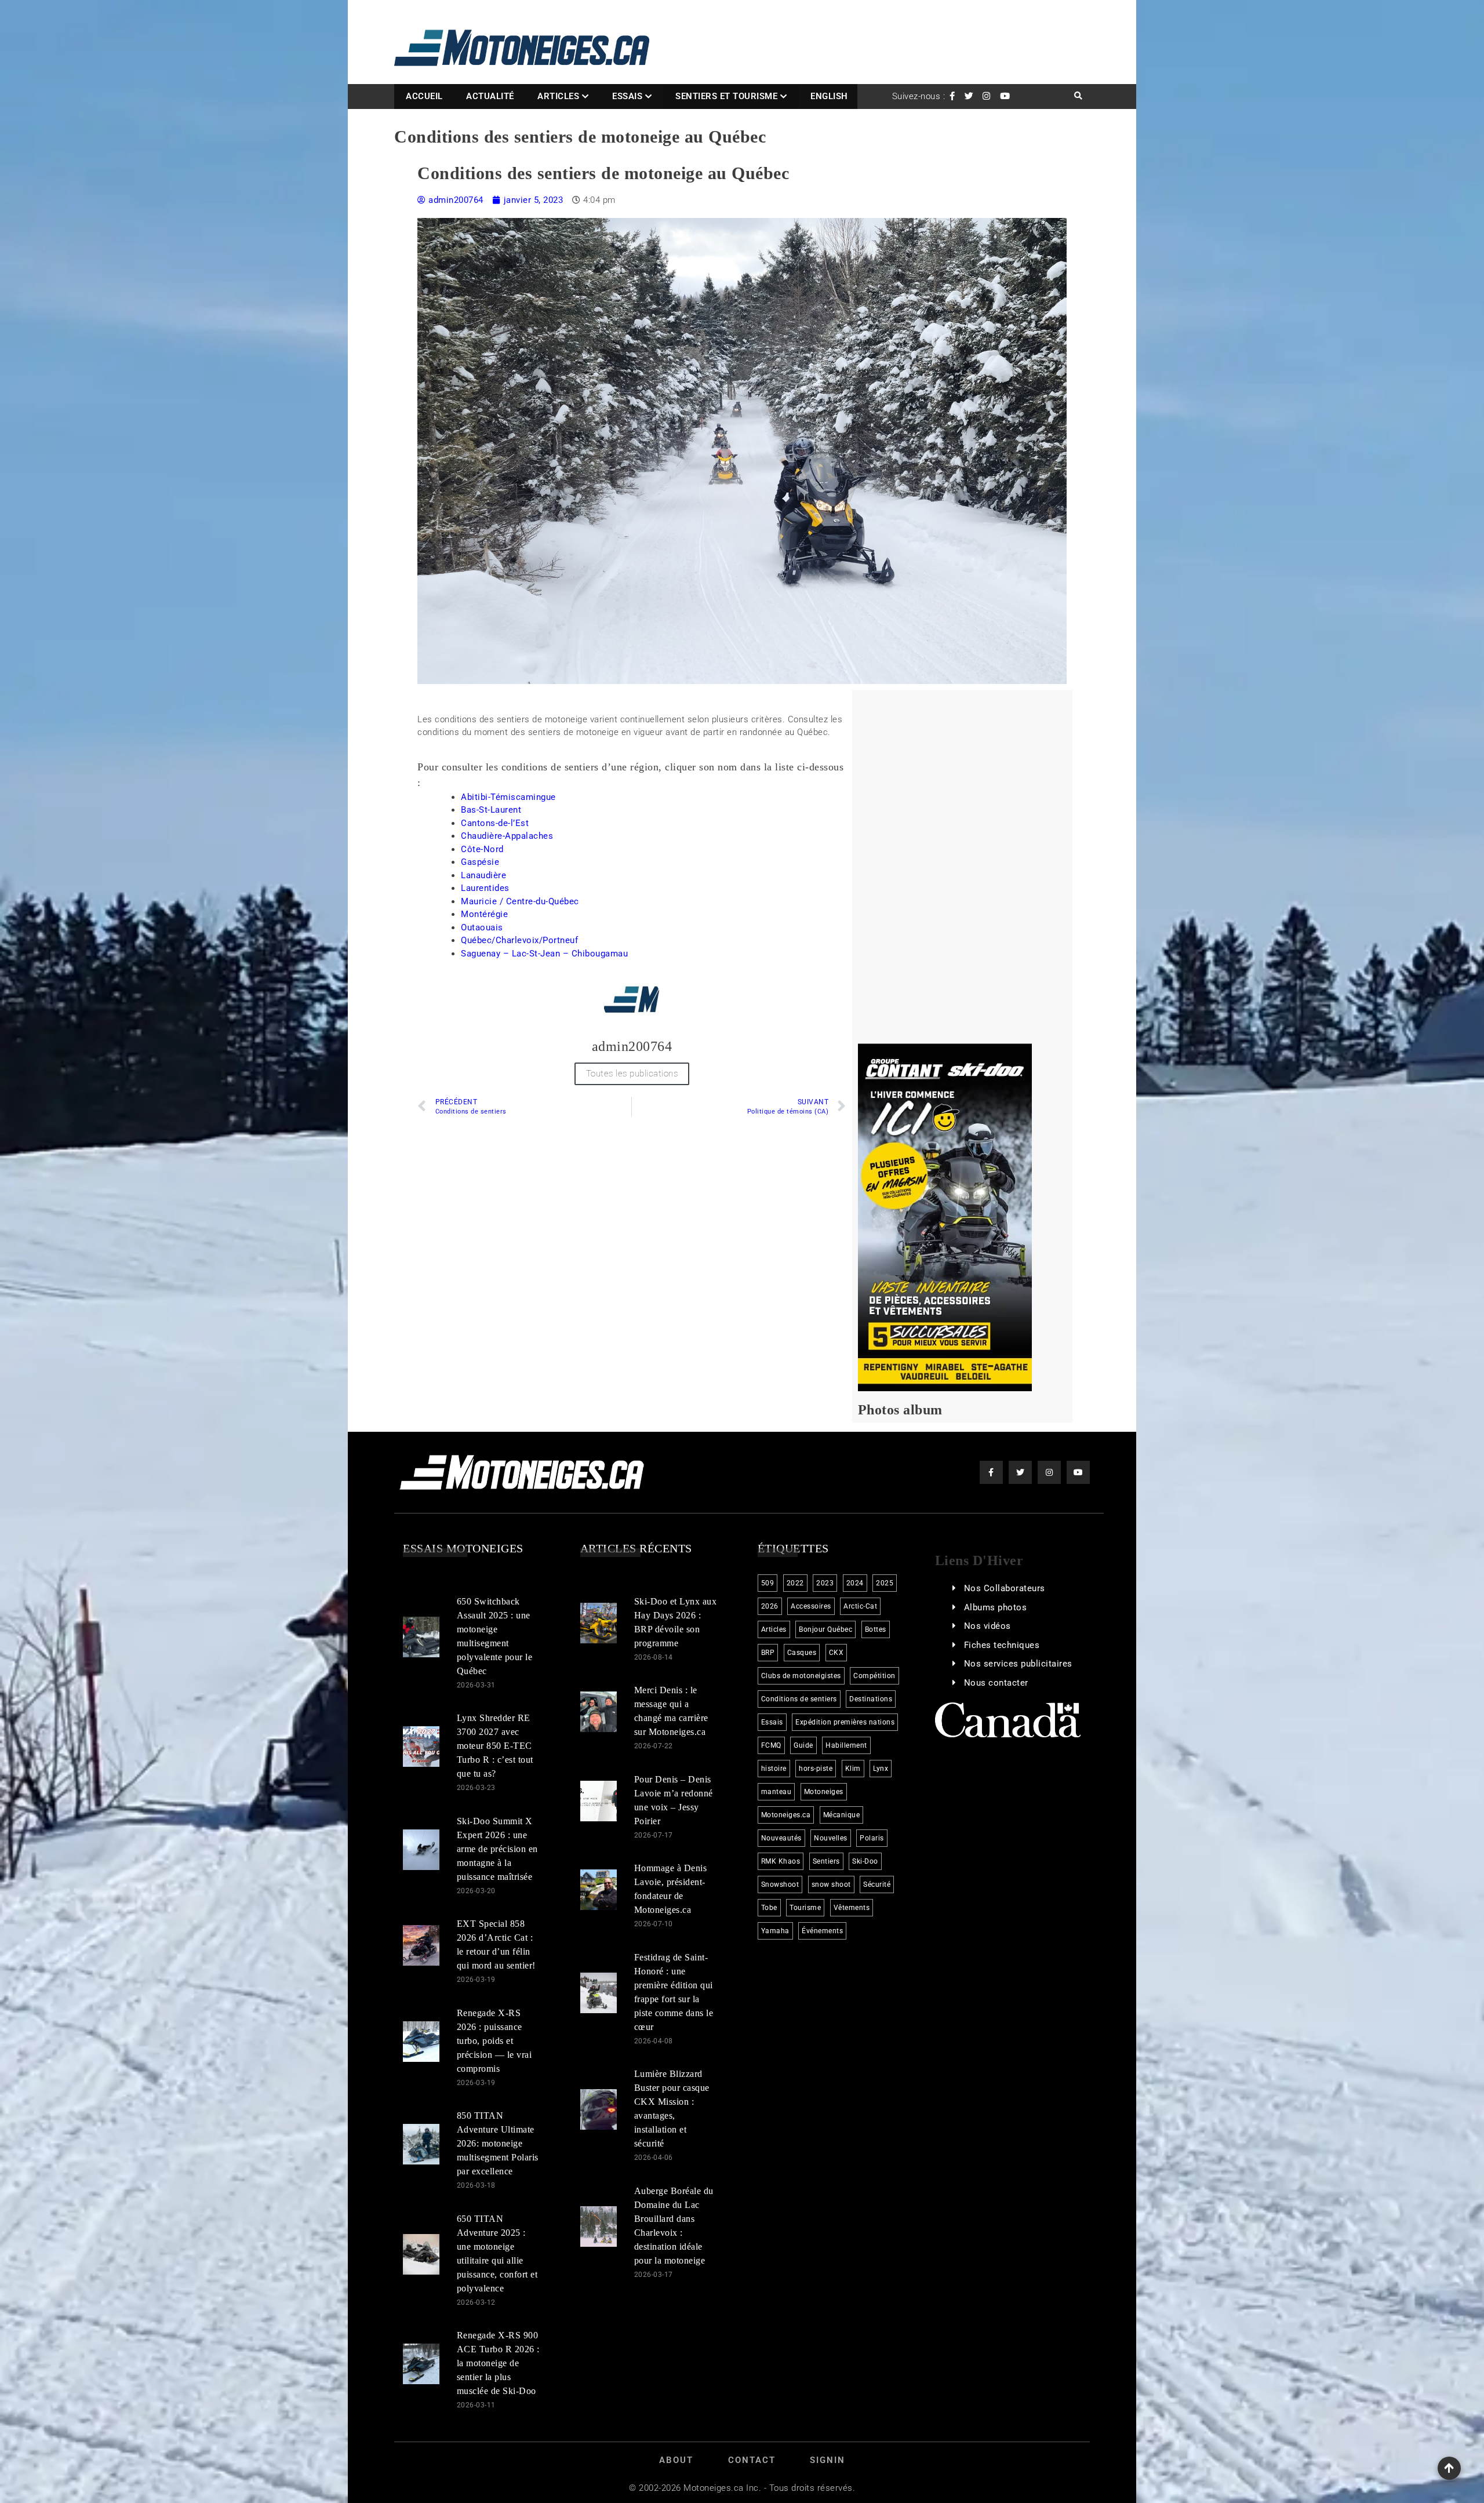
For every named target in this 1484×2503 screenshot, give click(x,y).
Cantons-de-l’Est (495, 823)
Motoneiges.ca (786, 1815)
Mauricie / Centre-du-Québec (520, 901)
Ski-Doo (865, 1861)
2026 (770, 1606)
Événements (822, 1931)
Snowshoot (780, 1884)
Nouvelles (831, 1838)
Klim (853, 1769)
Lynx (881, 1769)
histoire (774, 1769)
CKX (836, 1653)
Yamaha (775, 1931)
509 (768, 1583)
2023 (825, 1583)
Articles (558, 96)
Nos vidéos (987, 1626)
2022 (795, 1583)
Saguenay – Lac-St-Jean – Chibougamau (544, 954)
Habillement (846, 1745)
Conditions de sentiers (799, 1699)
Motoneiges (824, 1792)
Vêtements (852, 1908)
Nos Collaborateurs (1005, 1588)
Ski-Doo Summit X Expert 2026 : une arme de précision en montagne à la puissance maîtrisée (497, 1849)
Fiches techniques (1002, 1645)
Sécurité (877, 1884)
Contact (752, 2460)
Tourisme (805, 1908)
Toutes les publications (632, 1074)
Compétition (874, 1676)
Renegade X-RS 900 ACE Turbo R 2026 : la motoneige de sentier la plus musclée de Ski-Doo (498, 2363)
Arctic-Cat (860, 1606)
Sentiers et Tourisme (726, 96)
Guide (803, 1745)
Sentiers (826, 1861)
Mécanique (842, 1815)
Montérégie (484, 914)
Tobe (769, 1908)
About (676, 2460)
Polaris (872, 1838)
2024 (855, 1583)
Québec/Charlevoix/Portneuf (519, 940)
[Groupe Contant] (945, 1217)
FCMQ (771, 1745)
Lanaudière (483, 875)
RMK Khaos (781, 1861)
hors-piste (816, 1769)
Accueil (424, 96)
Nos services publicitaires (1018, 1664)
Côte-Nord (482, 849)
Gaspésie (480, 862)
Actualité (490, 96)
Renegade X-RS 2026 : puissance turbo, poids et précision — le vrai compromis (494, 2041)
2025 (885, 1583)
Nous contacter (996, 1683)
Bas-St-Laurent (491, 810)
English (829, 96)
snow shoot (831, 1884)
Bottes (876, 1629)
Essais (627, 96)
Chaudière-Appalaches (507, 836)
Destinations (871, 1699)
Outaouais (482, 927)
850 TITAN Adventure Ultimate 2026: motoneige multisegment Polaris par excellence (498, 2143)
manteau (776, 1792)
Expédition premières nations (845, 1722)
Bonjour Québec (825, 1629)
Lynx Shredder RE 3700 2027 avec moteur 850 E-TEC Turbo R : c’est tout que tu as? (495, 1746)
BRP (768, 1653)
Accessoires (811, 1606)
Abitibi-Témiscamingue (508, 797)
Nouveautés (781, 1838)
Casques (802, 1653)
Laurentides (485, 888)
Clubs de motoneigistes (801, 1676)
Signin (828, 2460)
